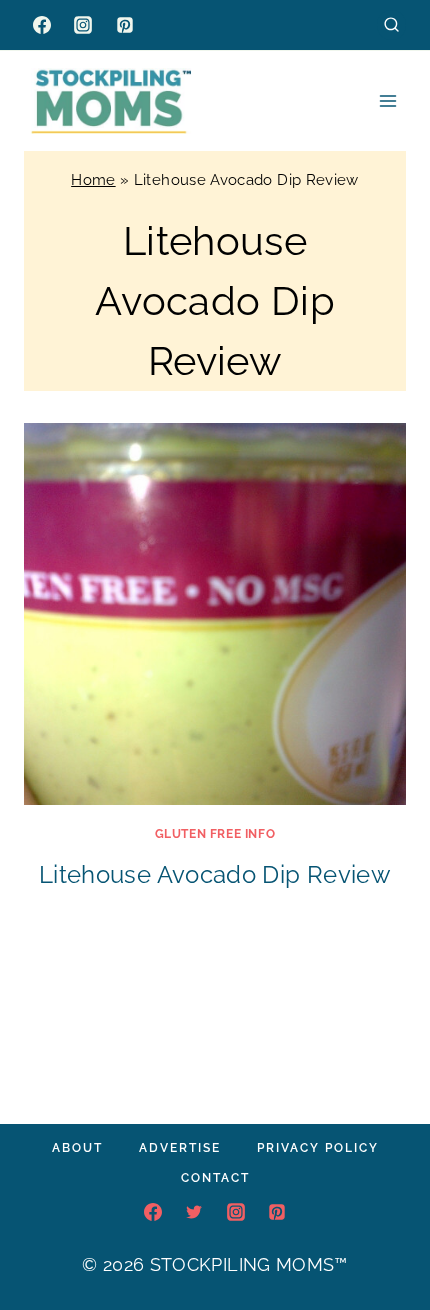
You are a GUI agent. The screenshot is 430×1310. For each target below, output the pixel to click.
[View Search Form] (391, 24)
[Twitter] (194, 1212)
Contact (215, 1178)
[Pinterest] (125, 25)
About (77, 1148)
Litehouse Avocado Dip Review (215, 874)
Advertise (180, 1148)
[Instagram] (83, 25)
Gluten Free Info (215, 834)
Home (93, 180)
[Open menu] (387, 100)
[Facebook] (42, 25)
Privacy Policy (318, 1148)
